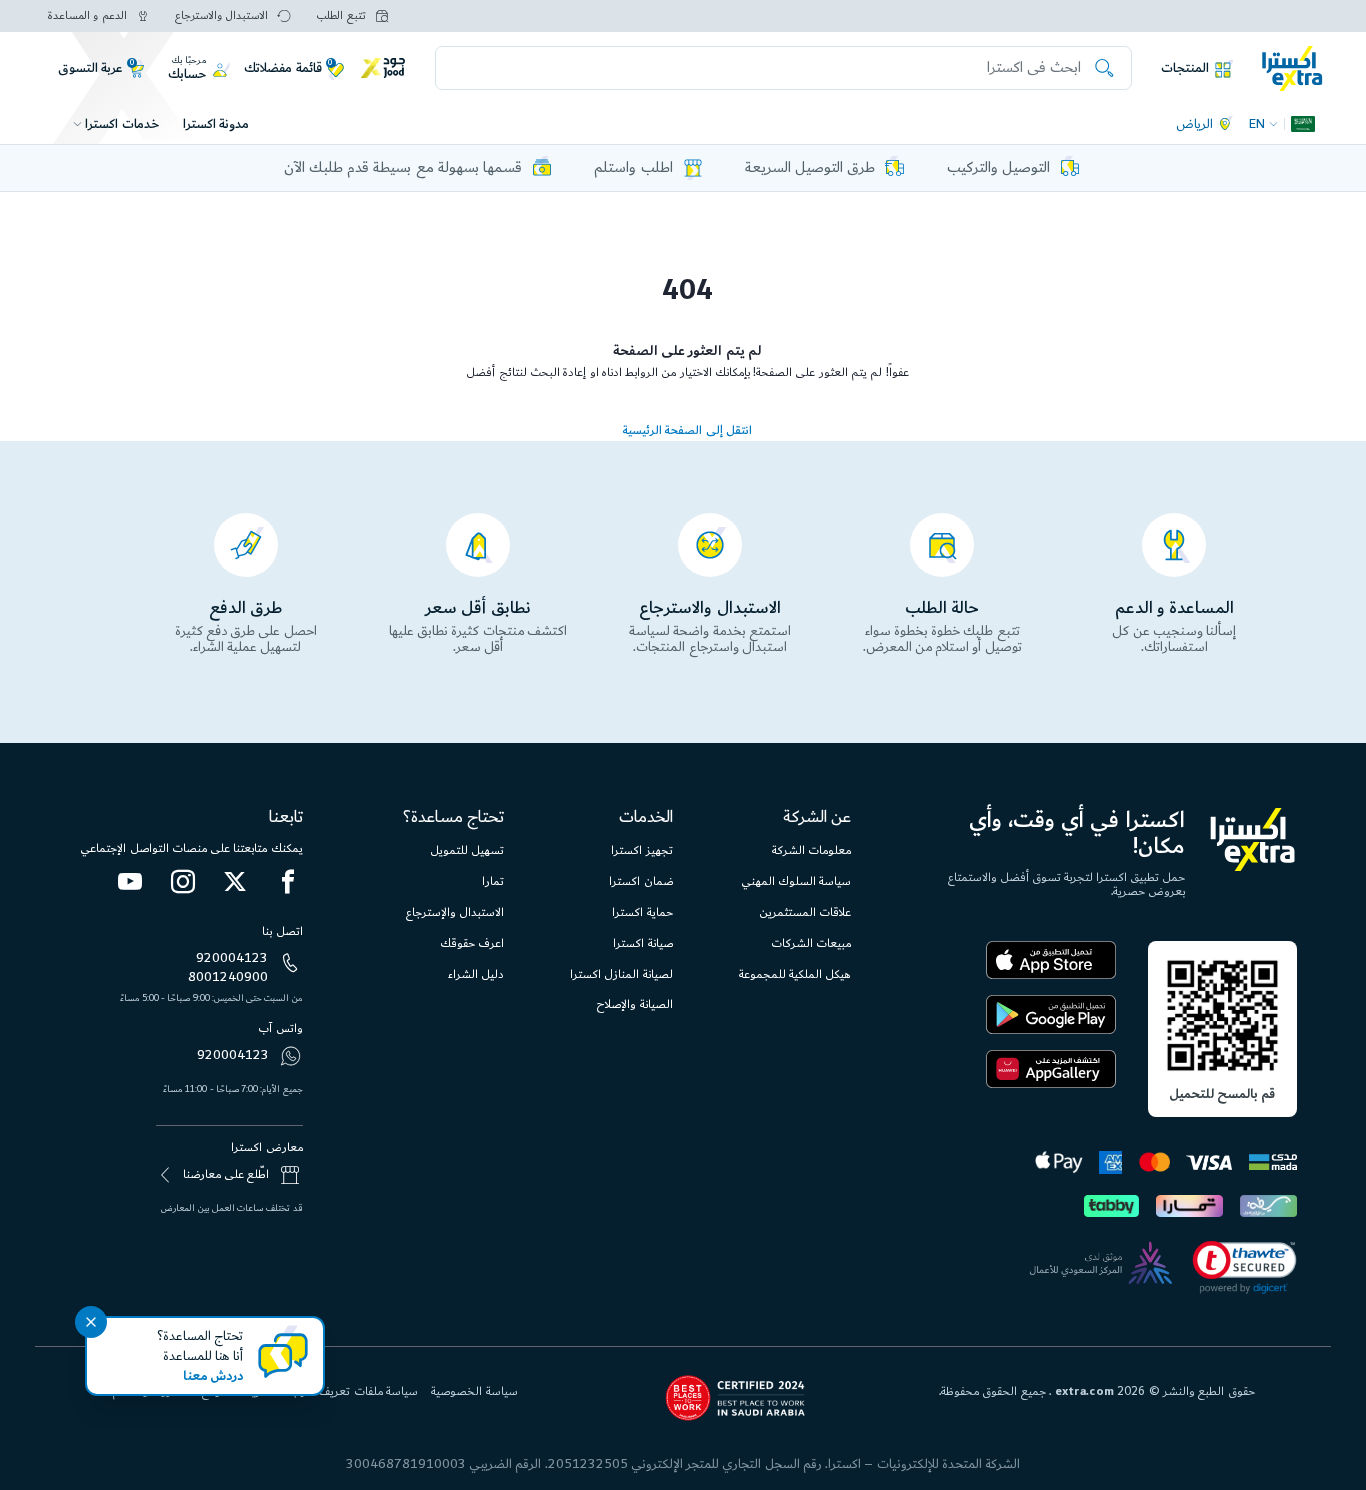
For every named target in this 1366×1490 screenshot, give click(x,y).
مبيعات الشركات (811, 943)
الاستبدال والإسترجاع (455, 912)
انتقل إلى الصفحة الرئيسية (687, 430)
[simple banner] (1292, 67)
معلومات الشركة (811, 850)
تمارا (493, 881)
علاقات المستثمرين (805, 912)
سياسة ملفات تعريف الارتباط (349, 1391)
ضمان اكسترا (640, 881)
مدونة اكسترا (216, 124)
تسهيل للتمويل (467, 850)
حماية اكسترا (642, 912)
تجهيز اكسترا (641, 850)
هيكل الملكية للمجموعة (795, 974)
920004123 (232, 958)
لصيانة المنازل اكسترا (621, 974)
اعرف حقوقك (472, 943)
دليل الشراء (476, 974)
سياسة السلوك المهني (796, 881)
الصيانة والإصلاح (634, 1004)
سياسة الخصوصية (474, 1391)
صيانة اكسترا (642, 943)
